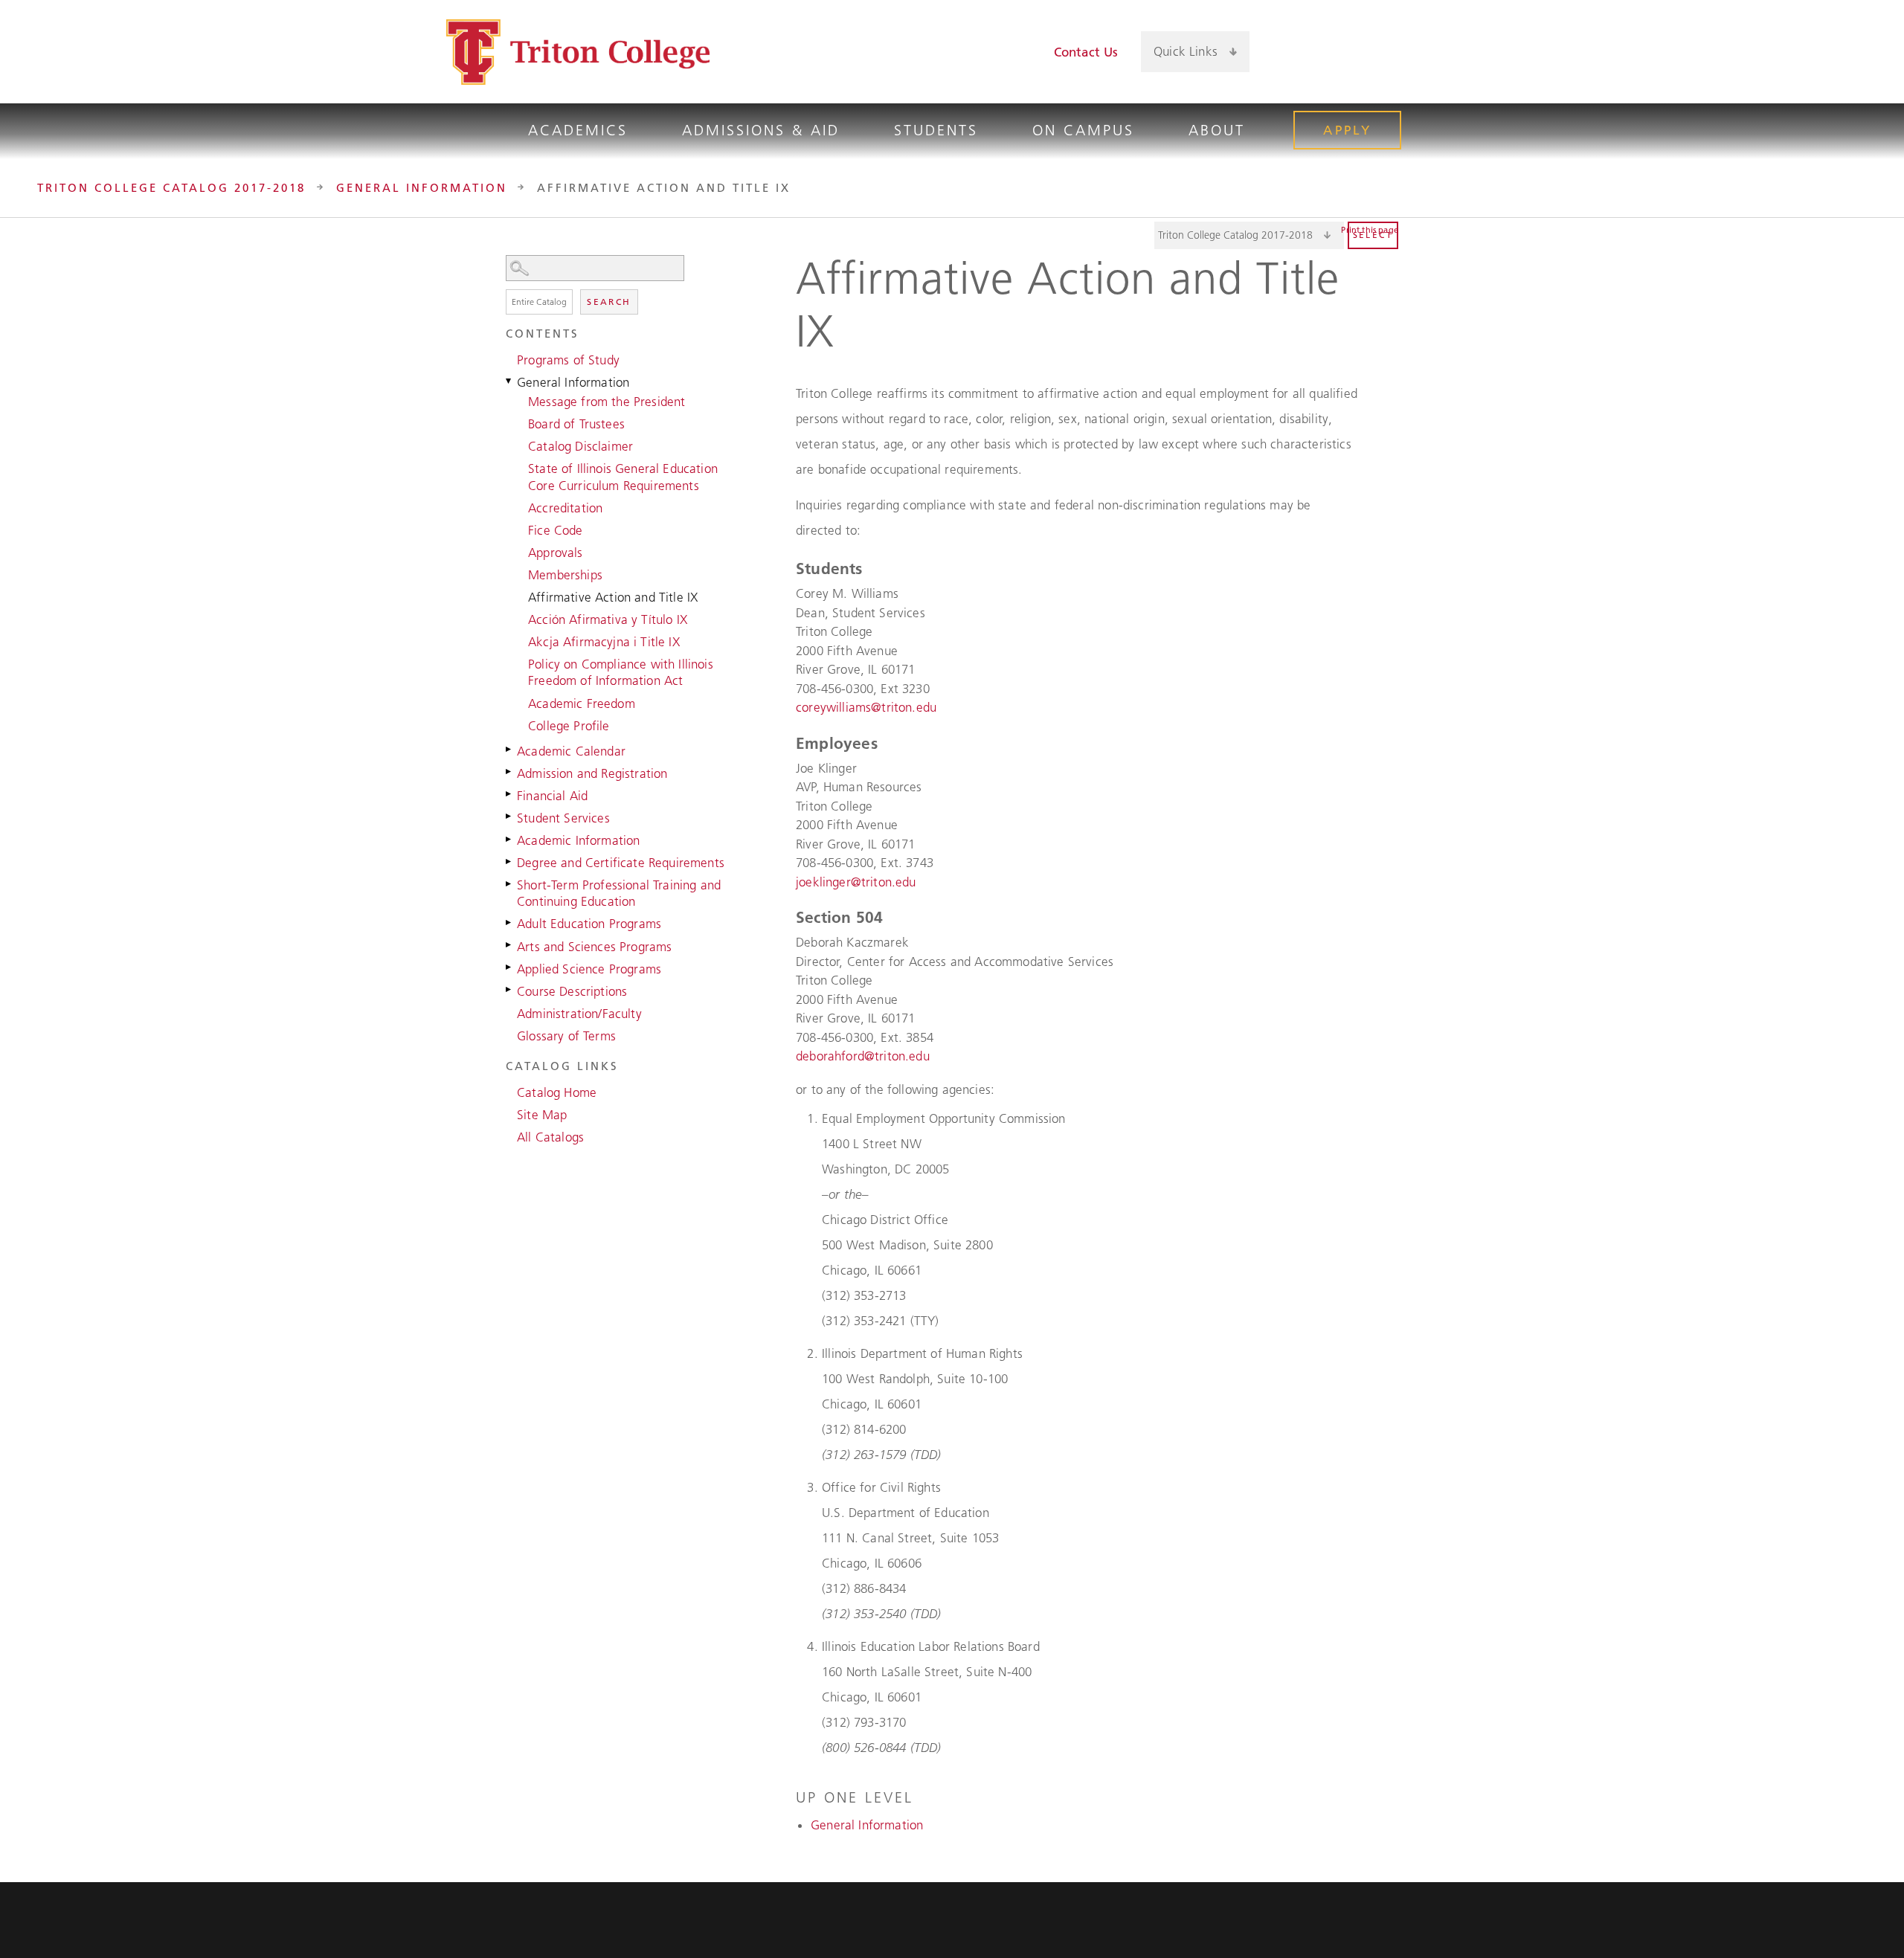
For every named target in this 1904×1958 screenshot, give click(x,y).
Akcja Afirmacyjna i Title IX (604, 642)
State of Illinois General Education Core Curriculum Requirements (623, 477)
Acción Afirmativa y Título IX (608, 619)
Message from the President (607, 402)
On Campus (1083, 130)
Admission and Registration (592, 773)
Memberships (565, 575)
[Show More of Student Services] (509, 817)
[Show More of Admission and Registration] (509, 772)
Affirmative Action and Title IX (613, 597)
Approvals (556, 553)
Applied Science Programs (589, 969)
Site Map (542, 1115)
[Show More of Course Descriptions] (509, 990)
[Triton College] (578, 52)
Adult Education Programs (589, 924)
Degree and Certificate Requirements (621, 863)
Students (936, 130)
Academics (578, 130)
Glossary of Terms (566, 1036)
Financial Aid (552, 796)
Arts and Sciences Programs (594, 947)
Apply (1347, 130)
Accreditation (565, 508)
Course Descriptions (572, 991)
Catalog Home (557, 1092)
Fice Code (556, 530)
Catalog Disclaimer (580, 446)
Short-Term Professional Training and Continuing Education (619, 893)
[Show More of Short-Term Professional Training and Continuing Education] (509, 883)
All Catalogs (550, 1137)
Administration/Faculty (579, 1014)
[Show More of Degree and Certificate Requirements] (509, 861)
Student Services (563, 818)
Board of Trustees (576, 424)
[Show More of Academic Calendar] (509, 750)
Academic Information (578, 840)
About (1217, 130)
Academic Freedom (582, 703)
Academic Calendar (571, 751)
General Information (422, 188)
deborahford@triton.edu (863, 1056)
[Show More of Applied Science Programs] (509, 967)
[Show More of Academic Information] (509, 839)
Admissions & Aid (761, 130)
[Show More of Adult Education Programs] (509, 922)
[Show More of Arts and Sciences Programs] (509, 945)
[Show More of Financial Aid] (509, 794)
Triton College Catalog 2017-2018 (171, 188)
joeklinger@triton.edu (856, 882)
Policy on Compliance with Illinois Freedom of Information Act (621, 672)
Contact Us (1086, 52)
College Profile (569, 726)
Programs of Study (568, 360)
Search (609, 302)
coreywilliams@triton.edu (866, 707)
